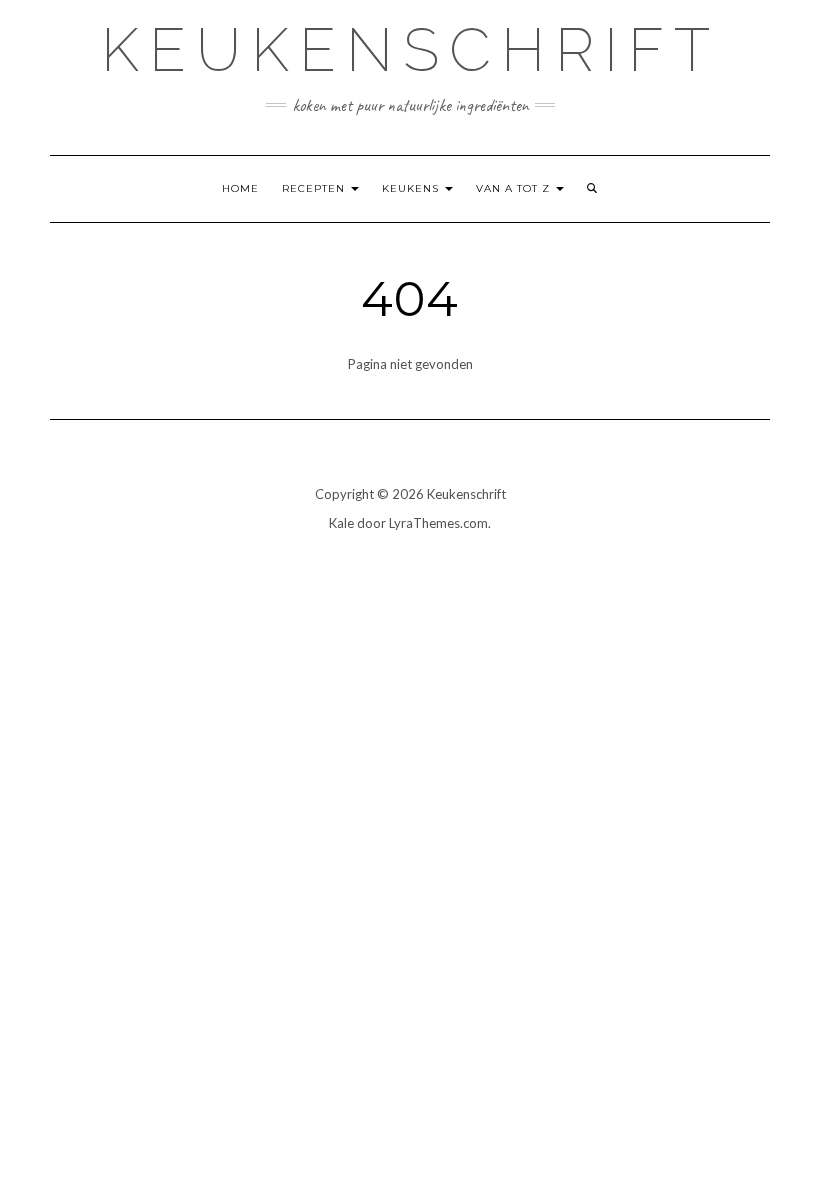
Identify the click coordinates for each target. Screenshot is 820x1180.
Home (240, 188)
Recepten (315, 188)
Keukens (412, 188)
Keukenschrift (410, 50)
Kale (341, 523)
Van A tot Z (515, 188)
